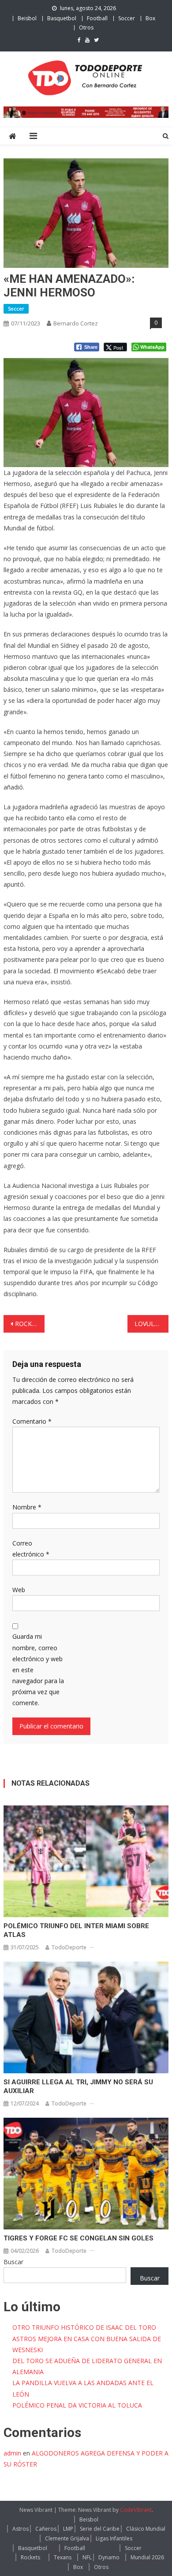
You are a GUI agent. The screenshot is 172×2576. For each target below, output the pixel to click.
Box (150, 18)
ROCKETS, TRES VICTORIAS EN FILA (30, 1324)
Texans (63, 2557)
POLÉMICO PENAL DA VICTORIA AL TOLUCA (77, 2405)
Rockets (30, 2557)
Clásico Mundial (146, 2529)
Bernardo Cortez (76, 323)
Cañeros (46, 2529)
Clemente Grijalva (67, 2538)
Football (97, 18)
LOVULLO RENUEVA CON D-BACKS (152, 1324)
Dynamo (109, 2557)
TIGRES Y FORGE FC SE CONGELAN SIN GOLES (79, 2238)
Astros (21, 2529)
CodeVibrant (136, 2510)
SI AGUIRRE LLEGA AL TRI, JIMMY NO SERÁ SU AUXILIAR (78, 2086)
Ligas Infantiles (114, 2538)
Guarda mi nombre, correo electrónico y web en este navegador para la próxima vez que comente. (38, 1670)
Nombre (27, 1507)
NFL (87, 2557)
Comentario (32, 1421)
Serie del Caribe (100, 2529)
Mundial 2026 (147, 2557)
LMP (68, 2529)
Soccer (127, 18)
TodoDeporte (69, 1947)
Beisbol (27, 18)
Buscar (13, 2262)
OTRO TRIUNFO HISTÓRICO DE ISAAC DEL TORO (84, 2327)
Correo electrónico (31, 1549)
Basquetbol (62, 18)
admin (12, 2453)
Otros (86, 27)
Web (19, 1590)
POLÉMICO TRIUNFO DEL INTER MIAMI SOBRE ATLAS (76, 1930)
